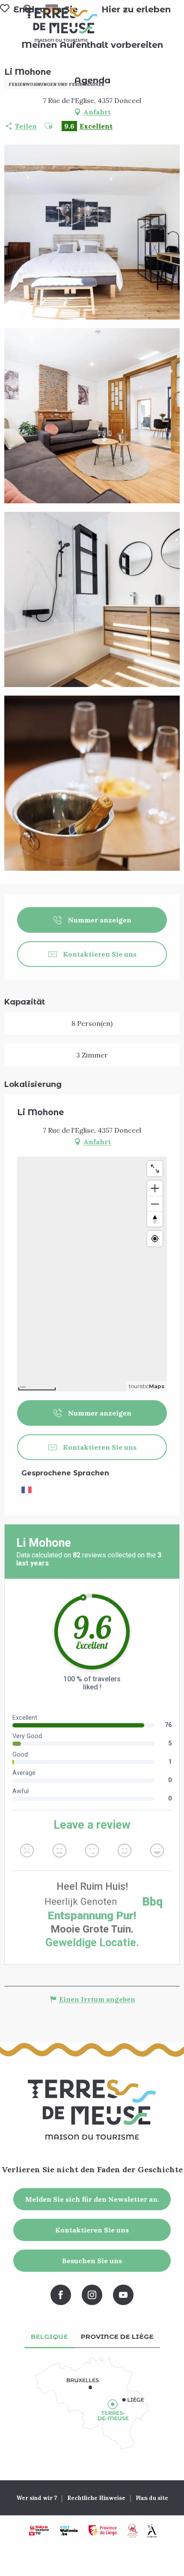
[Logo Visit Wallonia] (69, 2531)
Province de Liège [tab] (117, 2337)
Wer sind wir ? (37, 2498)
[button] (136, 9)
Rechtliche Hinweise (96, 2498)
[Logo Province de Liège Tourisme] (103, 2531)
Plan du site (152, 2498)
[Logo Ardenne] (151, 2531)
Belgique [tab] (49, 2337)
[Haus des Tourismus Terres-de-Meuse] (61, 25)
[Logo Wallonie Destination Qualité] (133, 2531)
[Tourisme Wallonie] (39, 2531)
